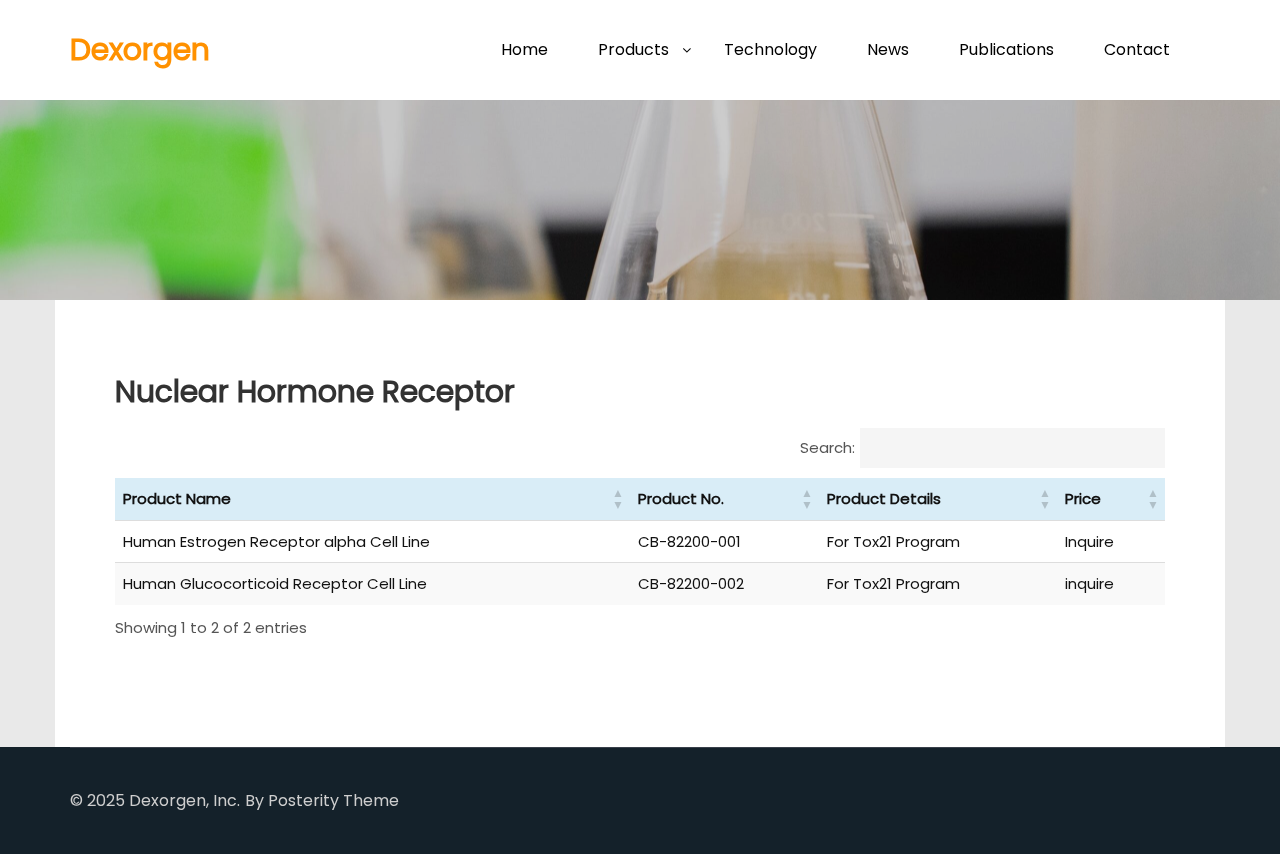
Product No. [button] (681, 498)
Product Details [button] (884, 498)
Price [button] (1083, 498)
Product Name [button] (177, 498)
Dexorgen (140, 49)
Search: (827, 447)
